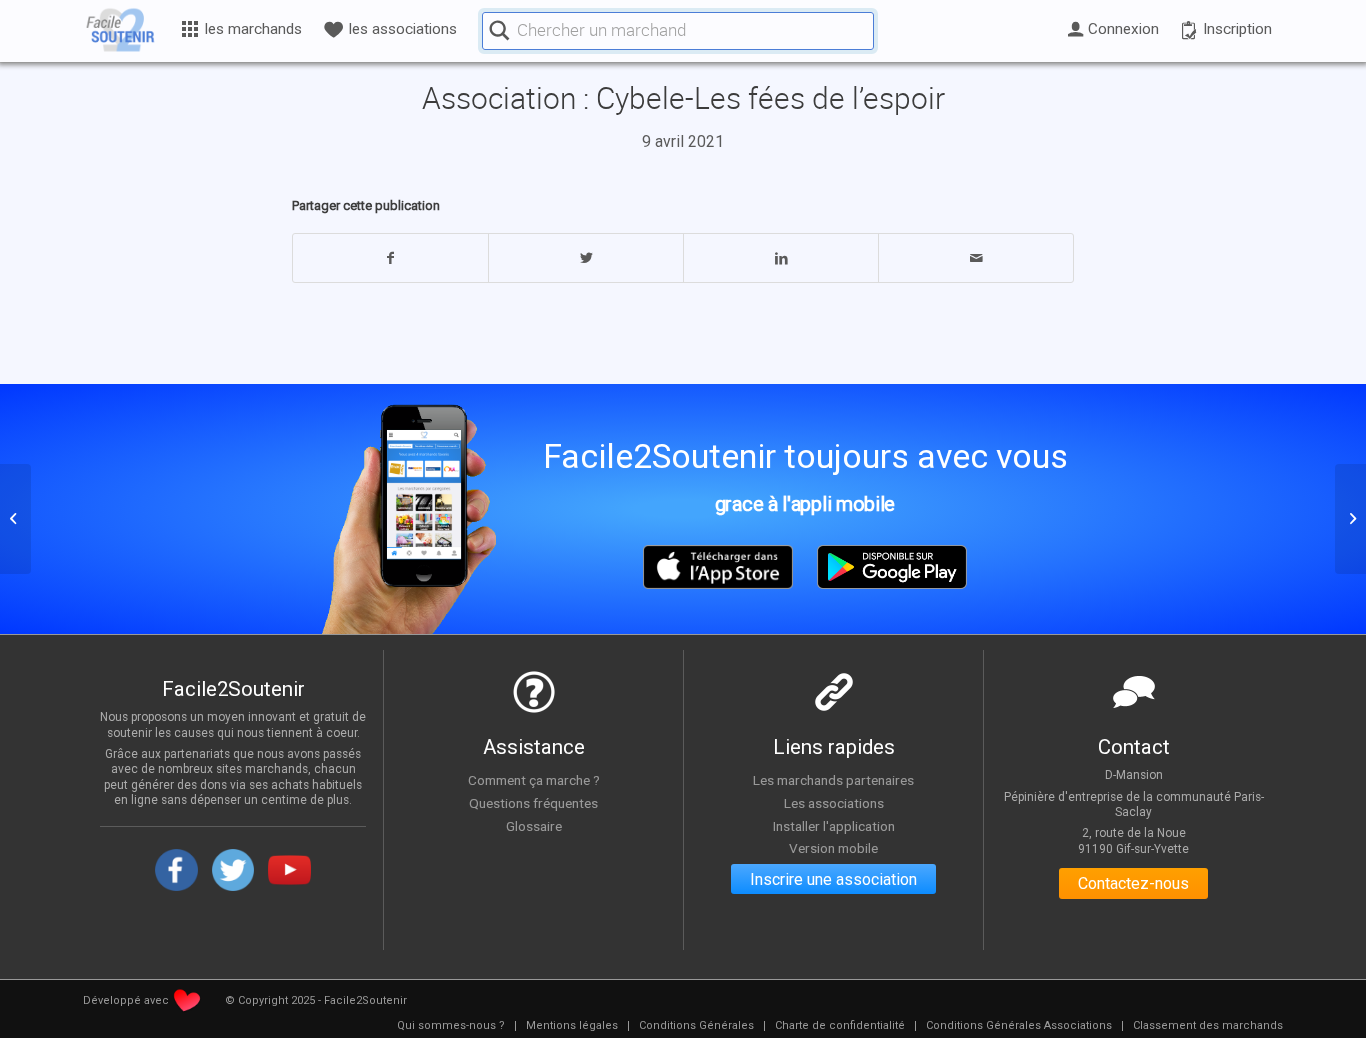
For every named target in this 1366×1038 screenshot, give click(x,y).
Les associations (834, 803)
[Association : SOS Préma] (15, 519)
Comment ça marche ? (534, 780)
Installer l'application (834, 826)
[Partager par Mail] (976, 258)
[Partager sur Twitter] (586, 258)
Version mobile (833, 848)
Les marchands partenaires (833, 780)
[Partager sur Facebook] (390, 258)
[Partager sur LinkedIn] (781, 258)
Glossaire (534, 826)
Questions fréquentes (533, 803)
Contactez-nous (1133, 883)
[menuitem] (451, 1026)
